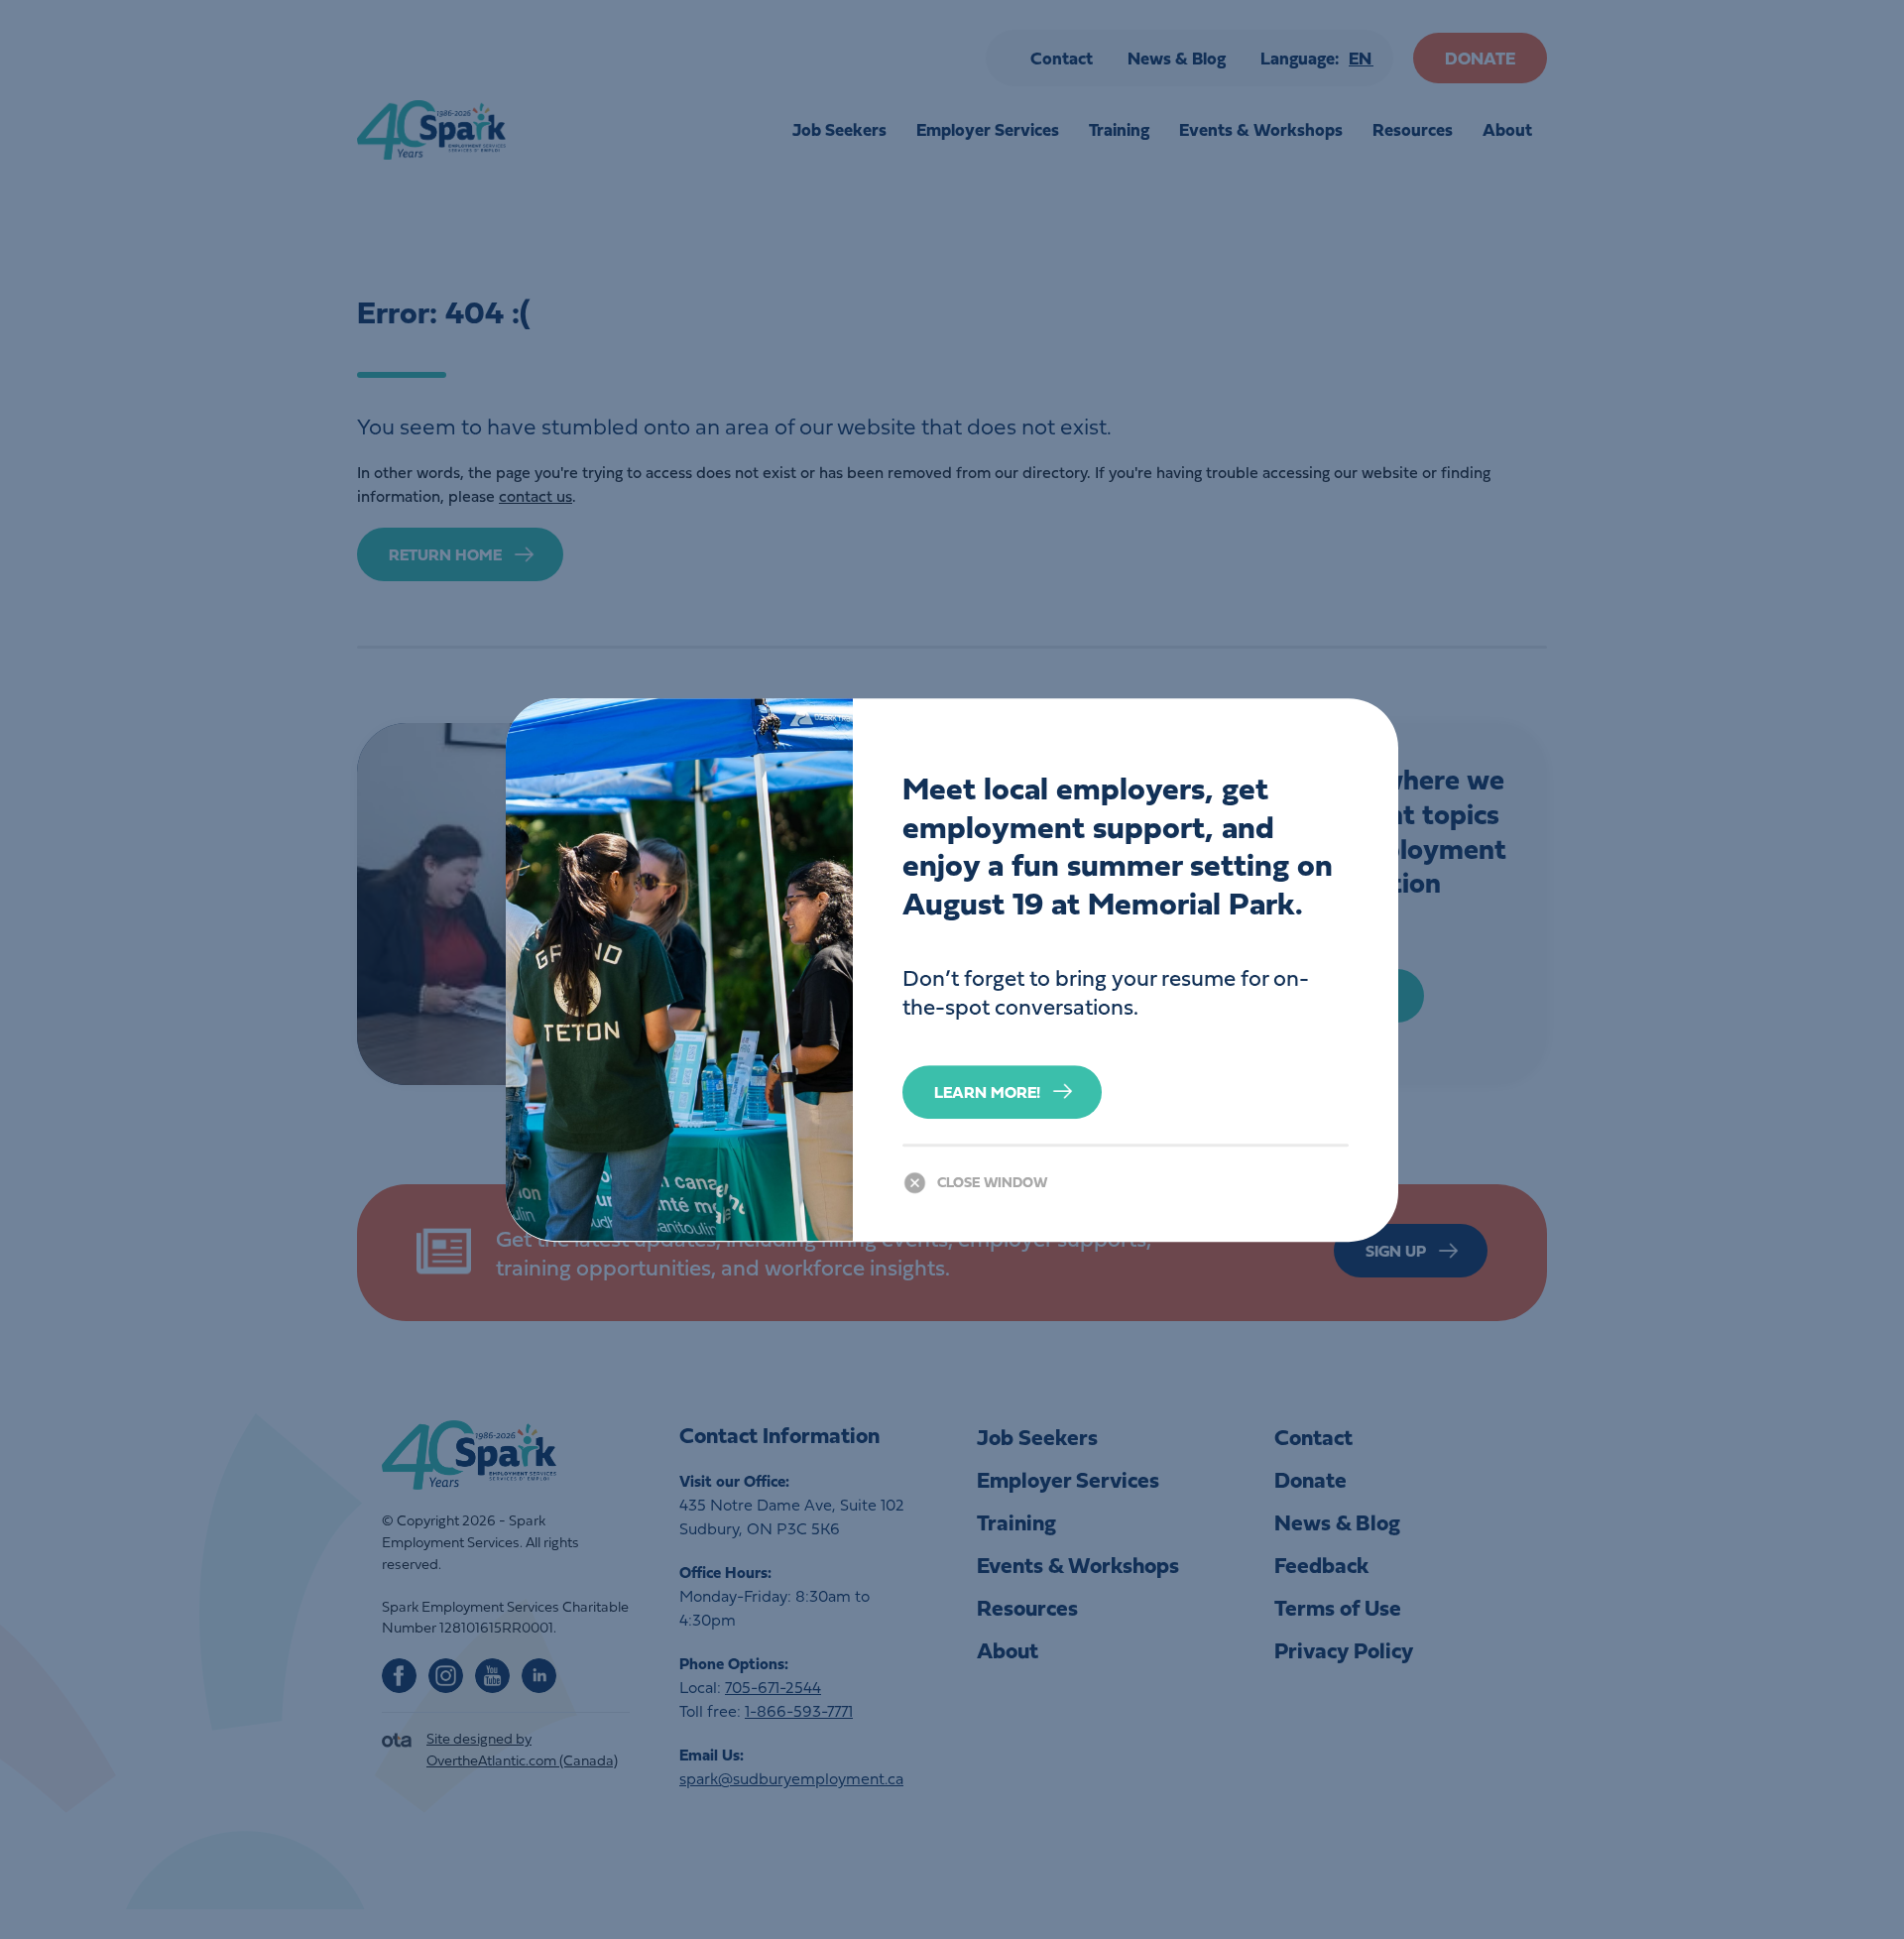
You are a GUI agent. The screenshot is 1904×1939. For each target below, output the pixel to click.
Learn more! (987, 1091)
